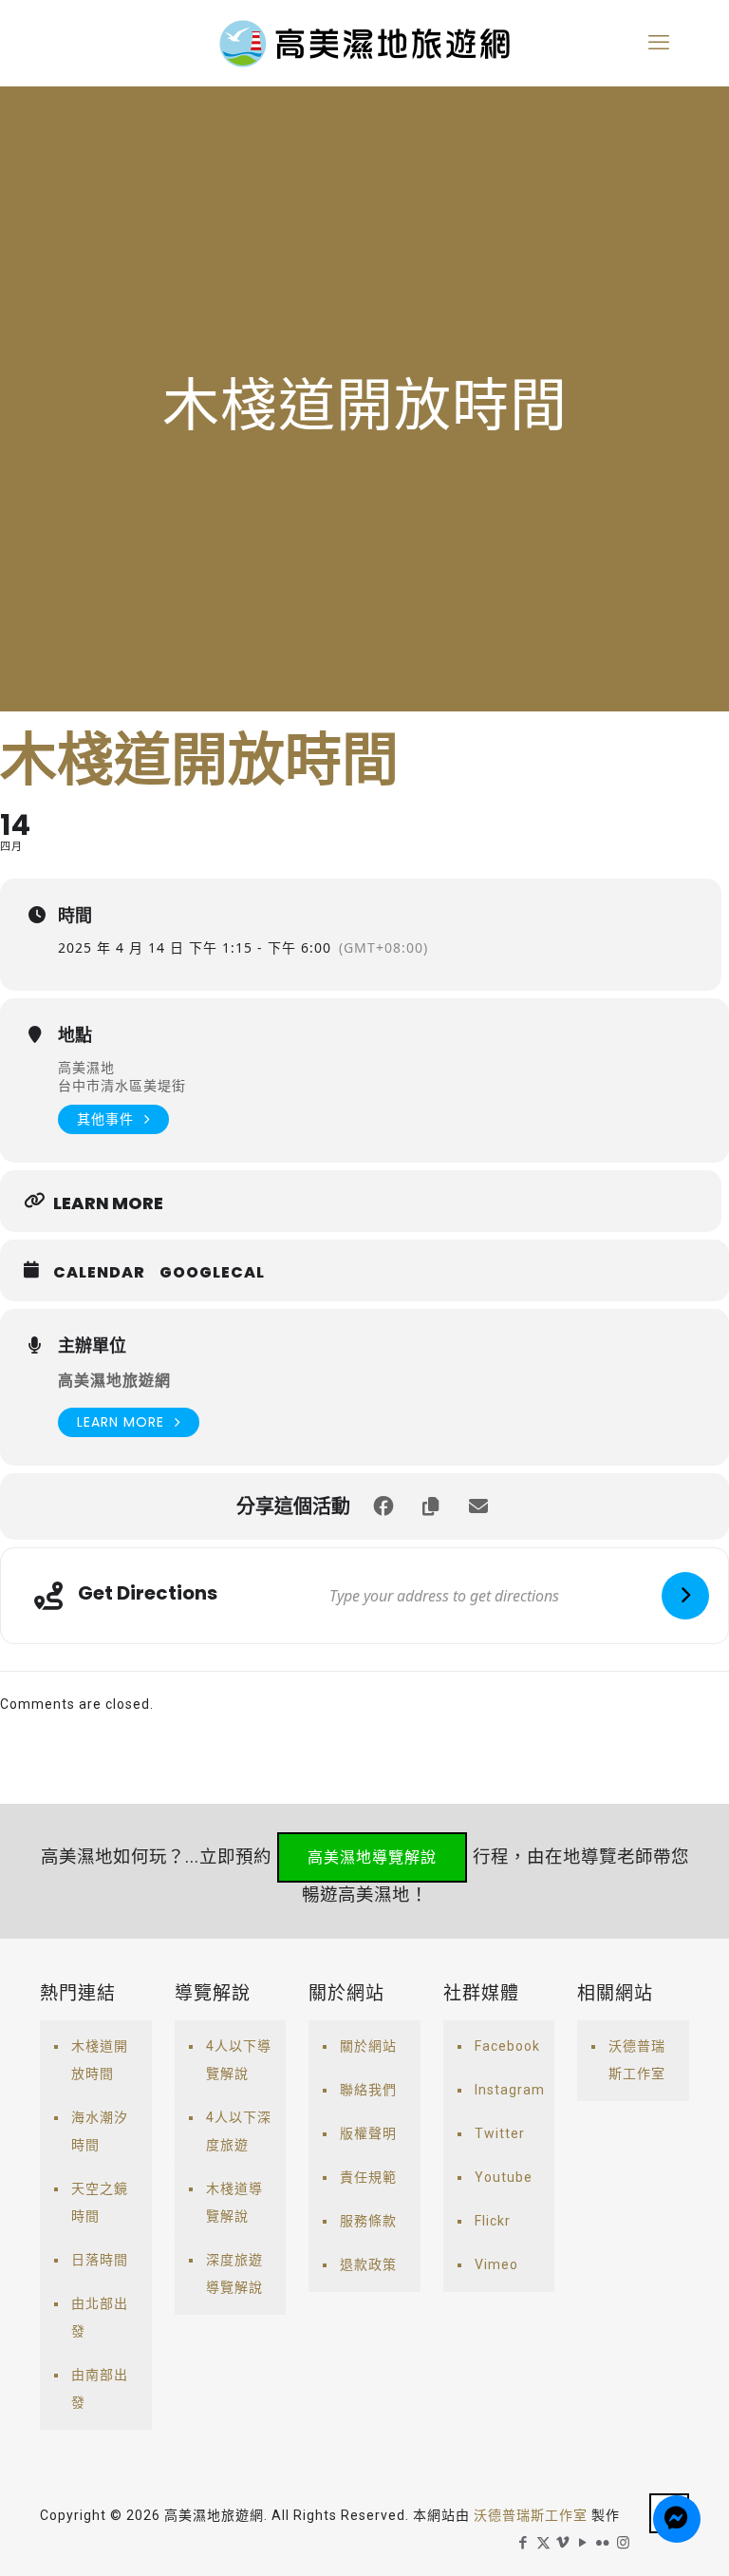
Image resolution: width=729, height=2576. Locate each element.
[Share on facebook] (383, 1506)
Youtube (504, 2177)
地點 (75, 1035)
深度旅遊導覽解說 (234, 2273)
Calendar (99, 1273)
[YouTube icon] (583, 2543)
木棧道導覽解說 (234, 2202)
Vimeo (496, 2264)
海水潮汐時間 (100, 2131)
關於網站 (368, 2046)
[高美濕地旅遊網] (364, 43)
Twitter (500, 2133)
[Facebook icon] (523, 2543)
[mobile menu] (659, 43)
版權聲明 (368, 2133)
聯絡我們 (368, 2090)
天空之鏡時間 (100, 2202)
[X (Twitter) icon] (543, 2543)
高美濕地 (86, 1067)
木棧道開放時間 (100, 2060)
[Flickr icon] (603, 2543)
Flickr (493, 2221)
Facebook (507, 2046)
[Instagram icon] (623, 2543)
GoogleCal (212, 1273)
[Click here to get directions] (685, 1596)
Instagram (510, 2090)
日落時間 (100, 2260)
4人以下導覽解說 (239, 2060)
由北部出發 (100, 2317)
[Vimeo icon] (563, 2543)
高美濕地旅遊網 (114, 1381)
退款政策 (368, 2264)
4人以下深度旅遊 (239, 2131)
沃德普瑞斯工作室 (637, 2060)
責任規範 (368, 2177)
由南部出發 (100, 2388)
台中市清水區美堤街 (122, 1085)
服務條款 (368, 2221)
